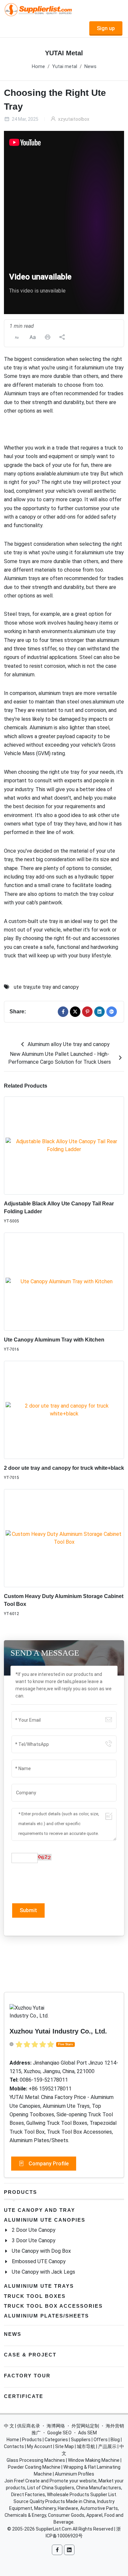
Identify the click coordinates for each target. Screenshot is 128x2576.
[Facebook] (63, 1012)
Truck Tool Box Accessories (53, 2306)
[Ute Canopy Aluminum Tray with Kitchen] (64, 1282)
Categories (56, 2440)
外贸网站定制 (85, 2426)
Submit (28, 1910)
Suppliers (81, 2440)
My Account (40, 2446)
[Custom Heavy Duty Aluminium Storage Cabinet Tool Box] (64, 1538)
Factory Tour (27, 2376)
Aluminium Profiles (75, 2474)
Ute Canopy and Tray (40, 2210)
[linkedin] (99, 1012)
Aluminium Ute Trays (39, 2286)
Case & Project (30, 2355)
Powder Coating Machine (34, 2467)
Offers (101, 2440)
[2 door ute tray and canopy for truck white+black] (64, 1410)
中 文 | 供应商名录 (22, 2426)
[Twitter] (75, 1012)
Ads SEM (87, 2433)
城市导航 (86, 2446)
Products (21, 2192)
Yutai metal (65, 67)
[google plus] (112, 1012)
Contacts (14, 2446)
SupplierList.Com (54, 2529)
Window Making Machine (94, 2460)
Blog (115, 2440)
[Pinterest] (87, 1012)
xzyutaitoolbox (73, 119)
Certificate (24, 2396)
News (90, 67)
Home (38, 67)
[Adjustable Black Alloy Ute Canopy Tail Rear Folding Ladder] (64, 1146)
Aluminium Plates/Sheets (46, 2316)
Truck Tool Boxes (35, 2296)
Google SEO (59, 2433)
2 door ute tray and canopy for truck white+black (64, 1468)
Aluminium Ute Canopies (45, 2220)
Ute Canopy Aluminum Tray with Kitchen (54, 1340)
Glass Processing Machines (36, 2460)
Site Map (64, 2446)
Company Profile (48, 2164)
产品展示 (107, 2446)
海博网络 (56, 2426)
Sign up (106, 28)
